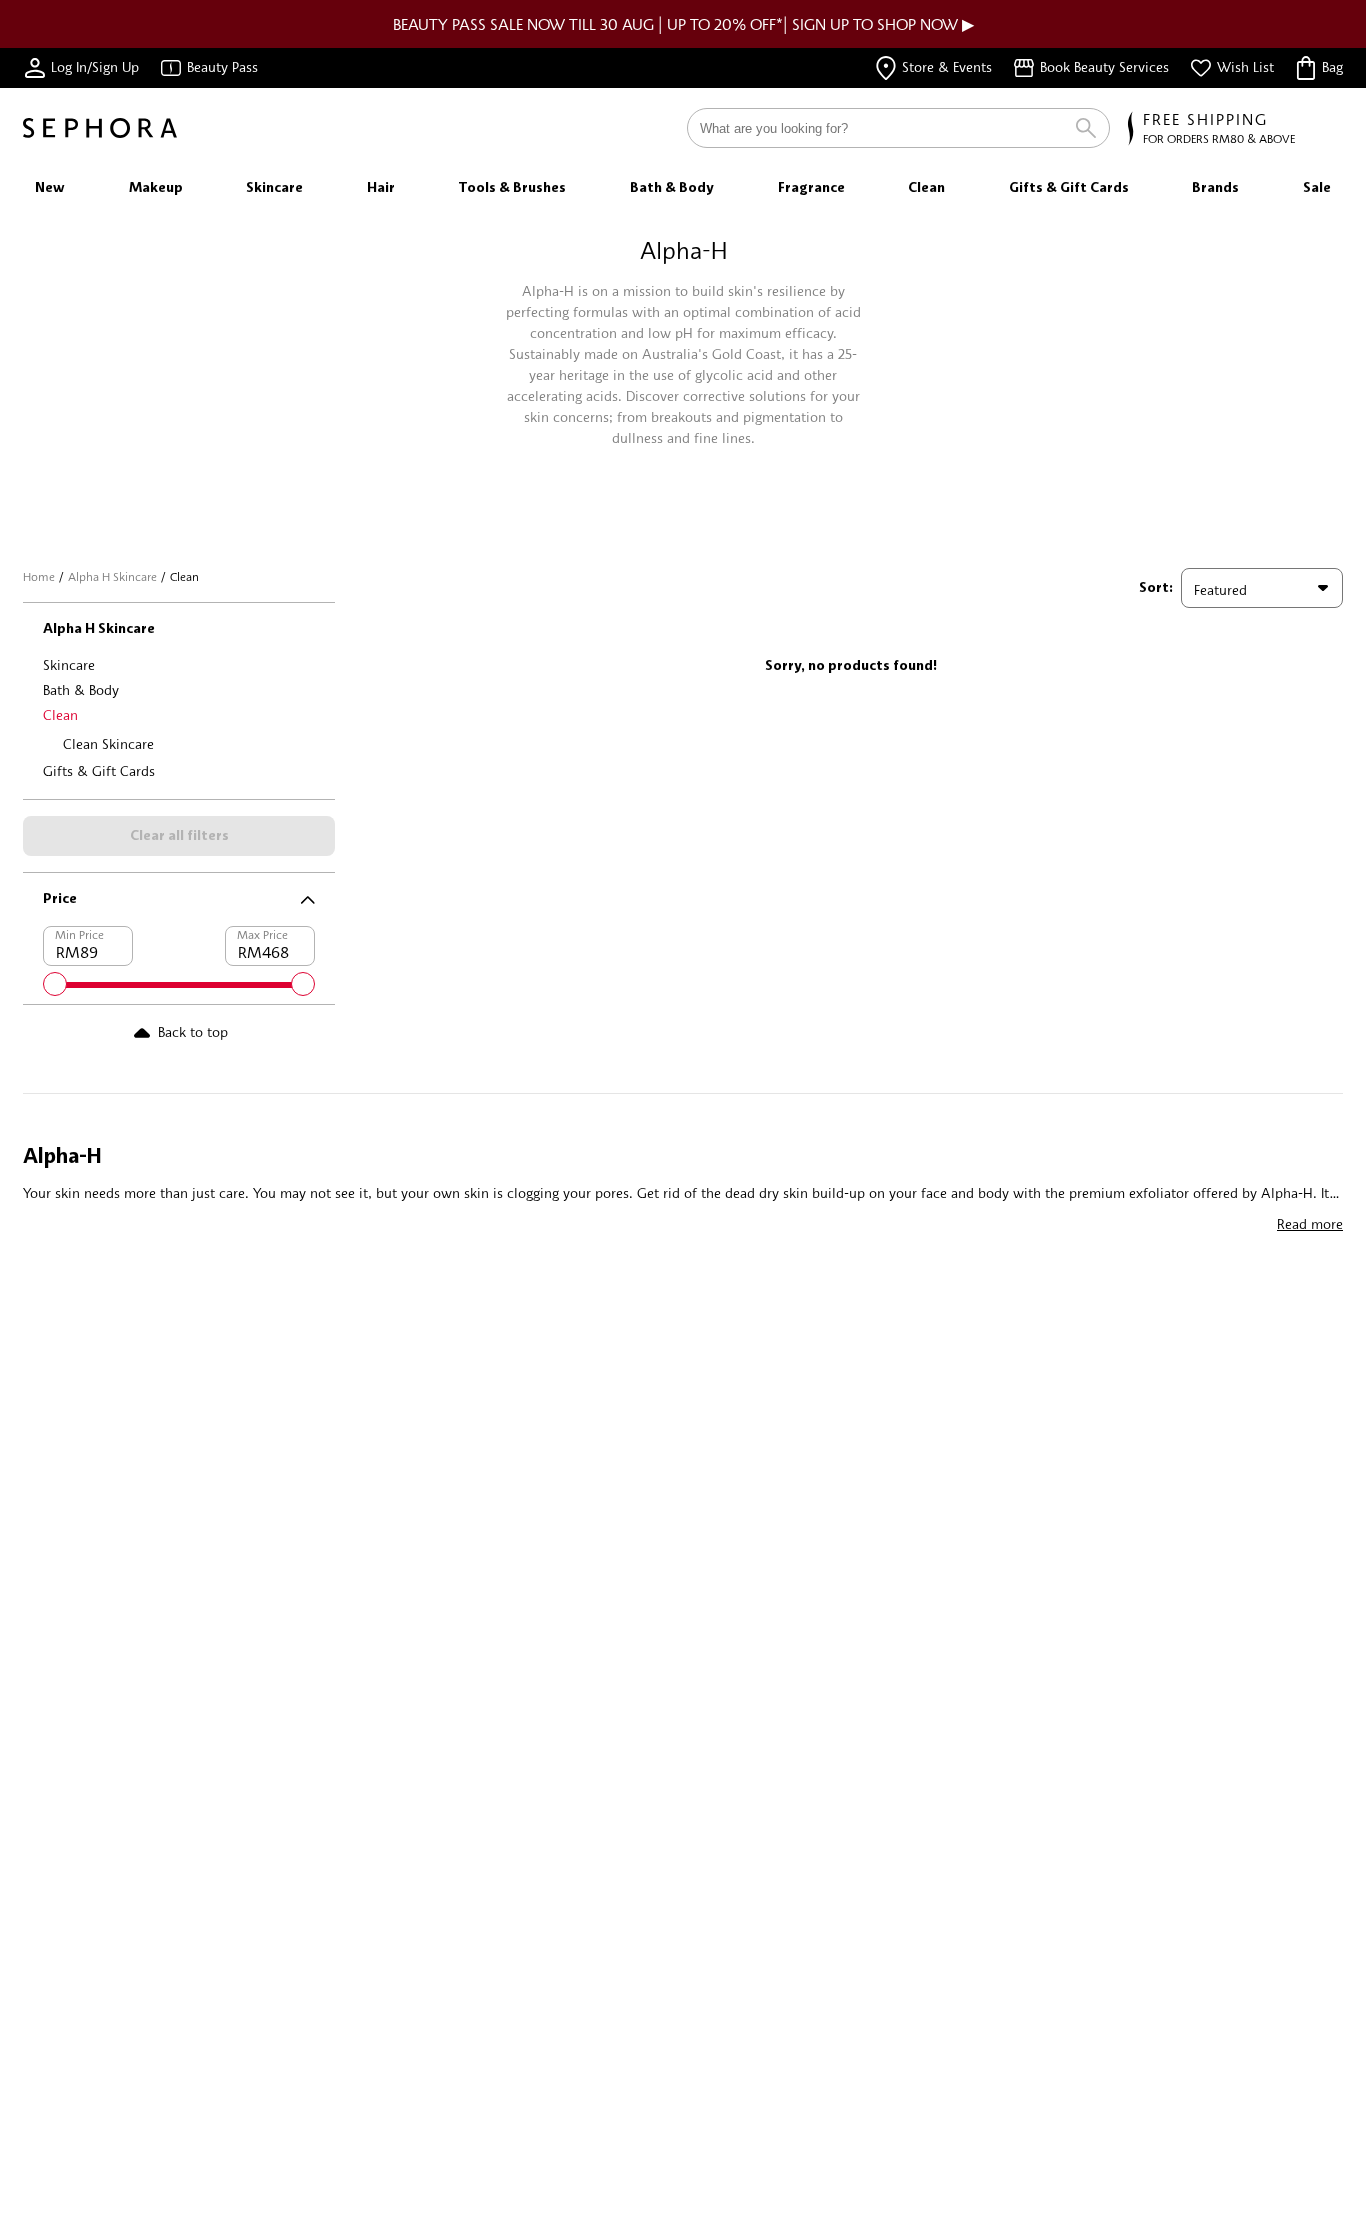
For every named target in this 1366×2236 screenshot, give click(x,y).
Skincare (69, 664)
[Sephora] (100, 128)
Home (39, 576)
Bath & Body (81, 689)
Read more (1310, 1223)
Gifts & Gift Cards (99, 770)
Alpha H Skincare (112, 576)
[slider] (55, 984)
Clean (60, 714)
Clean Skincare (108, 743)
